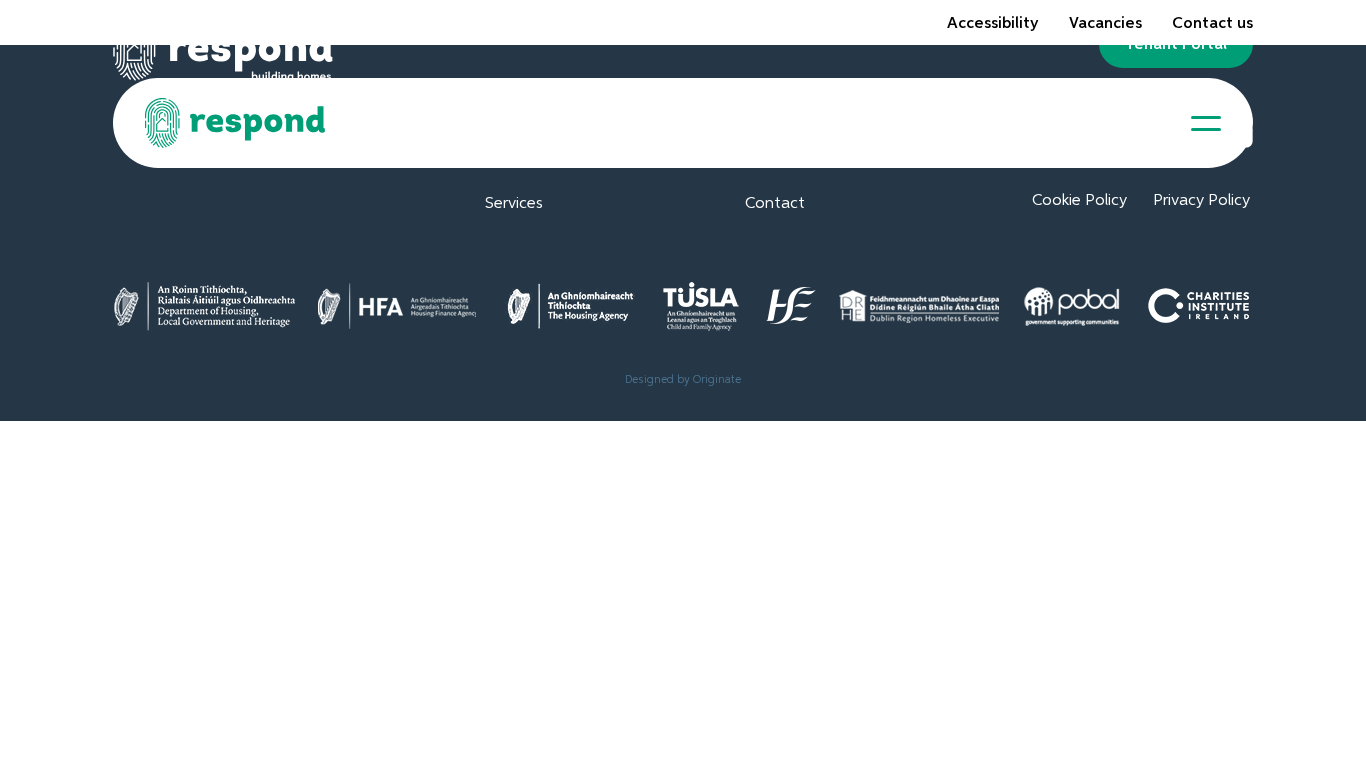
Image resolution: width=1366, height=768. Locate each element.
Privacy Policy (1201, 201)
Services (514, 204)
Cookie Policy (1079, 201)
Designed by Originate (683, 379)
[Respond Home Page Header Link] (235, 123)
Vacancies (1105, 24)
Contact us (1212, 24)
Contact (775, 204)
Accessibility (993, 24)
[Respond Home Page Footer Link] (223, 58)
